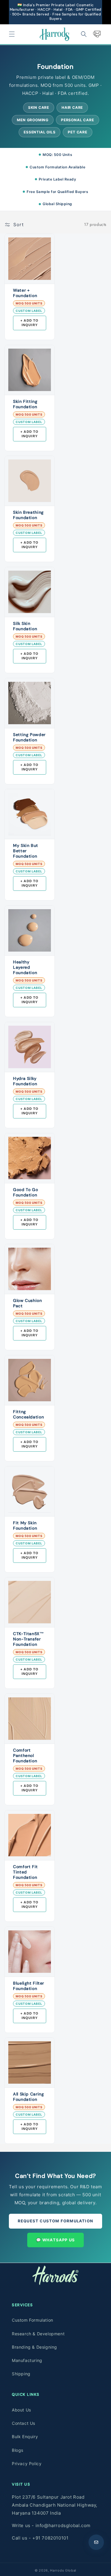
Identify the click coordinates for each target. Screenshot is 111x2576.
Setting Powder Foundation (29, 737)
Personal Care (77, 120)
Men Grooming (33, 120)
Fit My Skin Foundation (25, 1525)
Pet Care (77, 132)
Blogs (18, 2450)
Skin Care (39, 107)
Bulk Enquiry (25, 2437)
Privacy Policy (27, 2464)
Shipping (21, 2374)
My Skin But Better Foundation (26, 851)
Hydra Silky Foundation (25, 1081)
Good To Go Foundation (25, 1192)
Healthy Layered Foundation (25, 967)
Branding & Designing (34, 2347)
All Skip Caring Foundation (28, 2097)
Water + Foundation (25, 293)
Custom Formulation (33, 2320)
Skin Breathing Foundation (28, 515)
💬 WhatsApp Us (56, 2240)
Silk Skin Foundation (25, 626)
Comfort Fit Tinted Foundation (25, 1872)
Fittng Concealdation (28, 1414)
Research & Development (38, 2334)
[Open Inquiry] (96, 2542)
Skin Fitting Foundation (25, 404)
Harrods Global (63, 2570)
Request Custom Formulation (55, 2221)
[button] (12, 34)
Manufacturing (27, 2360)
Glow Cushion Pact (28, 1303)
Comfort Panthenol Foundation (25, 1755)
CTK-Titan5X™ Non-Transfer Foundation (29, 1639)
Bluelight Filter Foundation (29, 1986)
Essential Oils (40, 132)
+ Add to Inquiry (30, 323)
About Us (21, 2410)
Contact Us (24, 2423)
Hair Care (72, 107)
